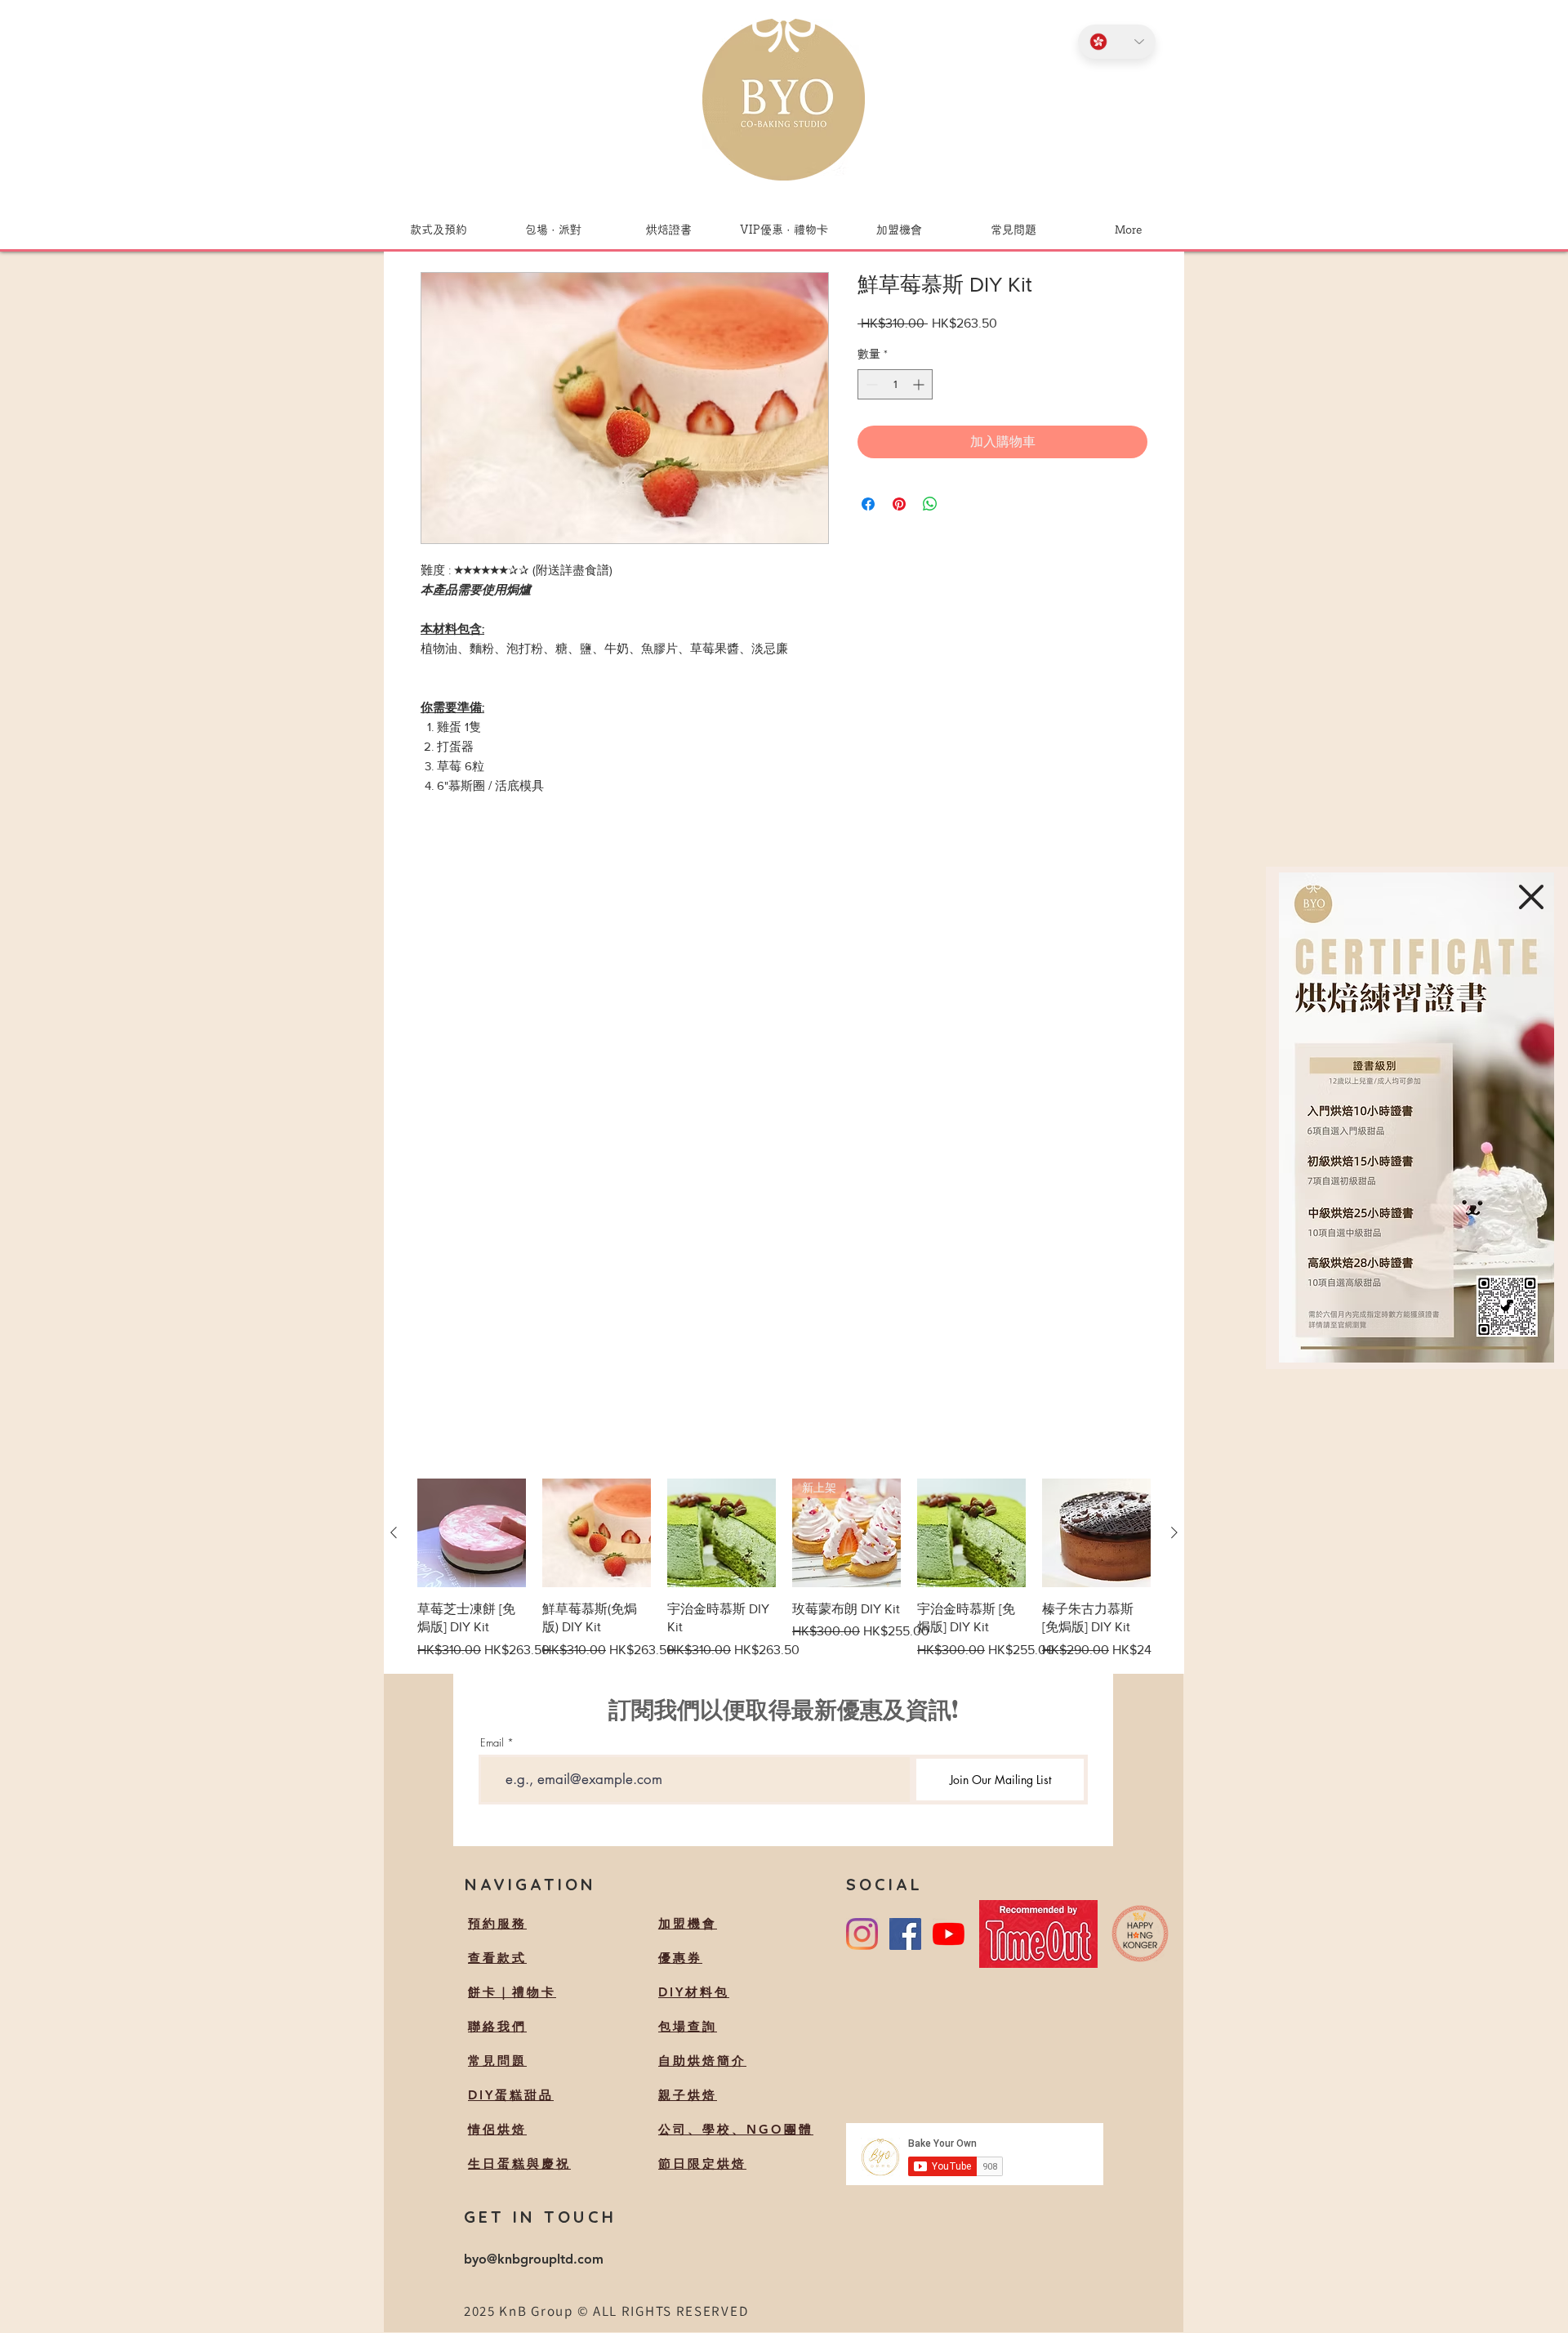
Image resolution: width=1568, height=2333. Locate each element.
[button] (1531, 897)
